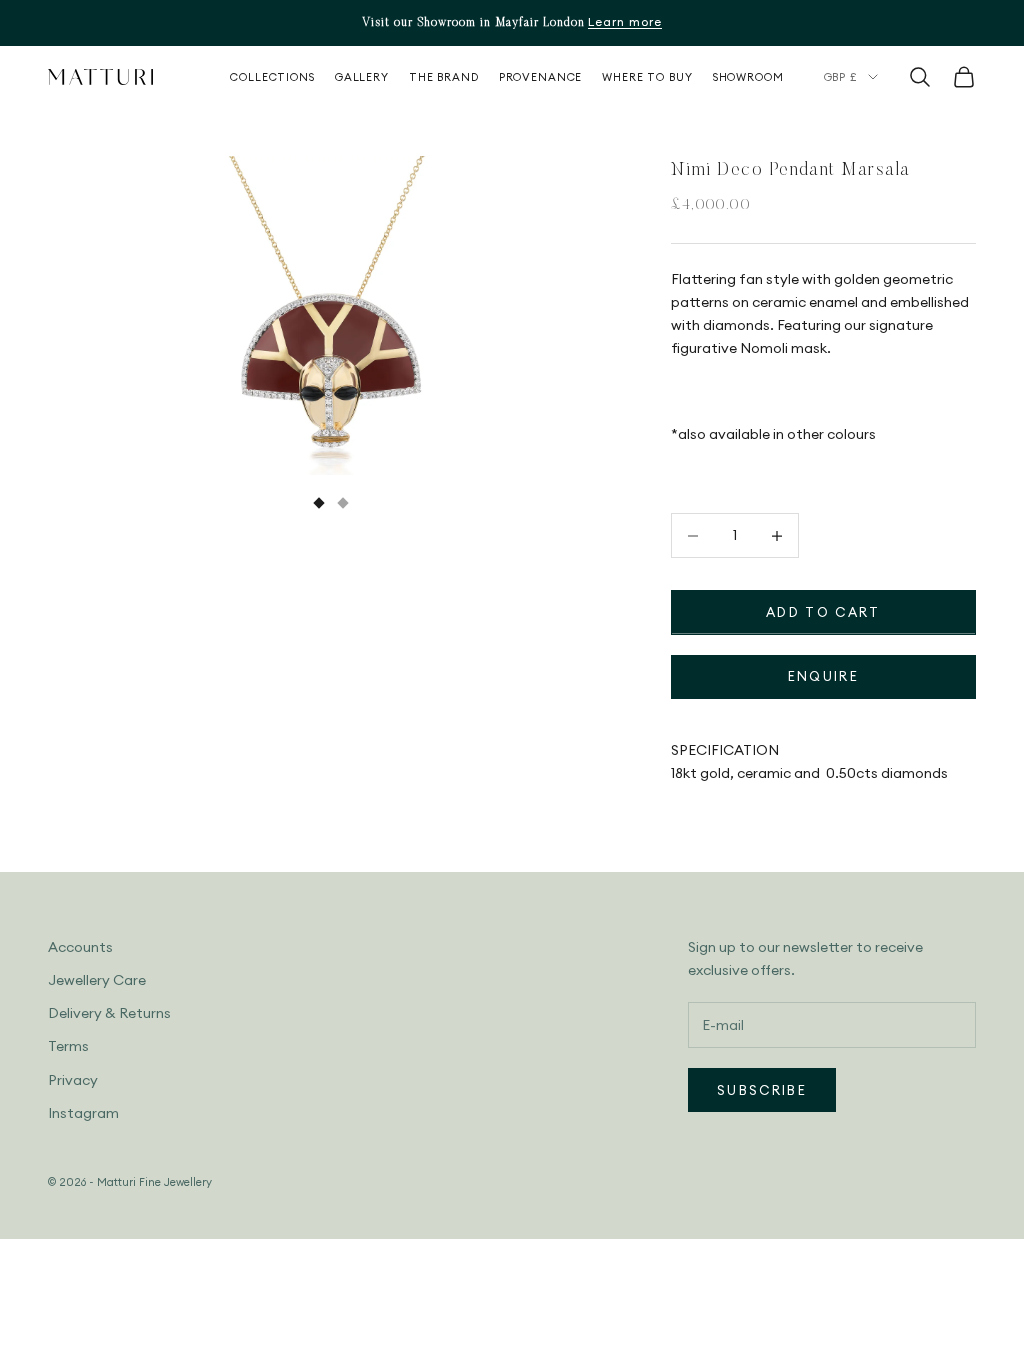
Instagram (83, 1113)
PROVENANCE (541, 77)
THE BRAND (444, 77)
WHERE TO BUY (647, 77)
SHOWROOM (748, 77)
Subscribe (762, 1090)
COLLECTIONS (272, 77)
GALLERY (362, 77)
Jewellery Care (97, 980)
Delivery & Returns (109, 1013)
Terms (68, 1046)
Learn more (625, 21)
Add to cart (823, 612)
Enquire (823, 676)
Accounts (80, 947)
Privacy (73, 1080)
